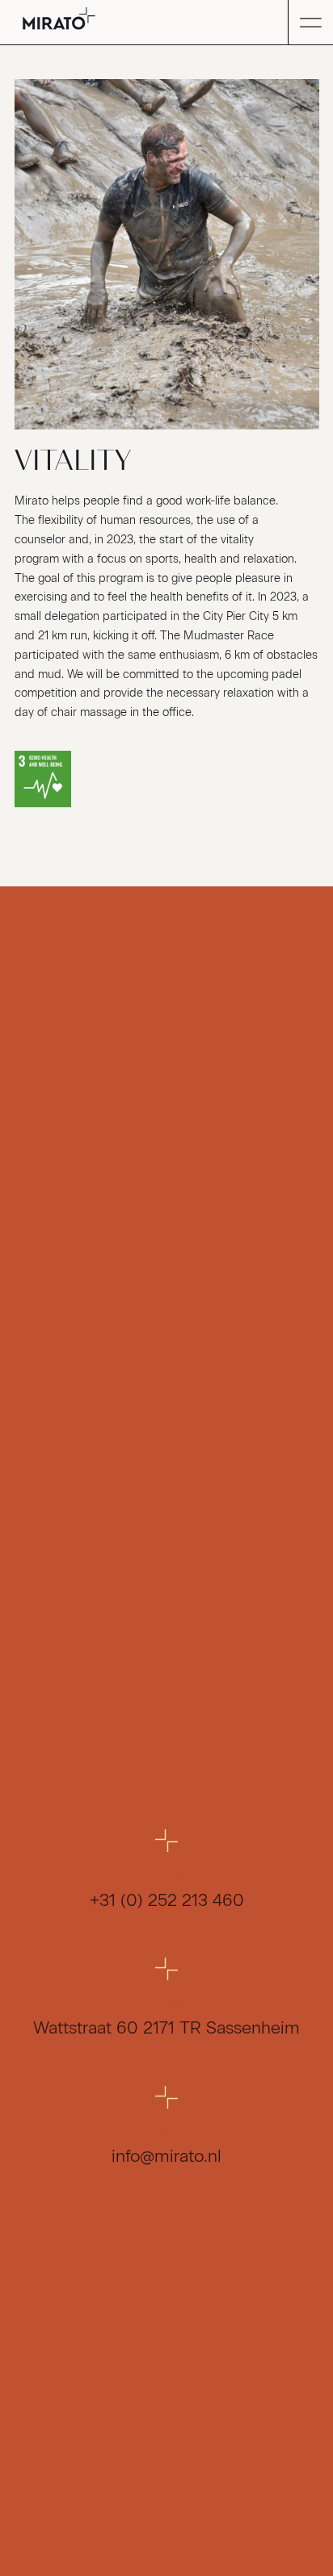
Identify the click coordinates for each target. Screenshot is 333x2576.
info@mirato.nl (166, 2156)
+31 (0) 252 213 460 (167, 1900)
